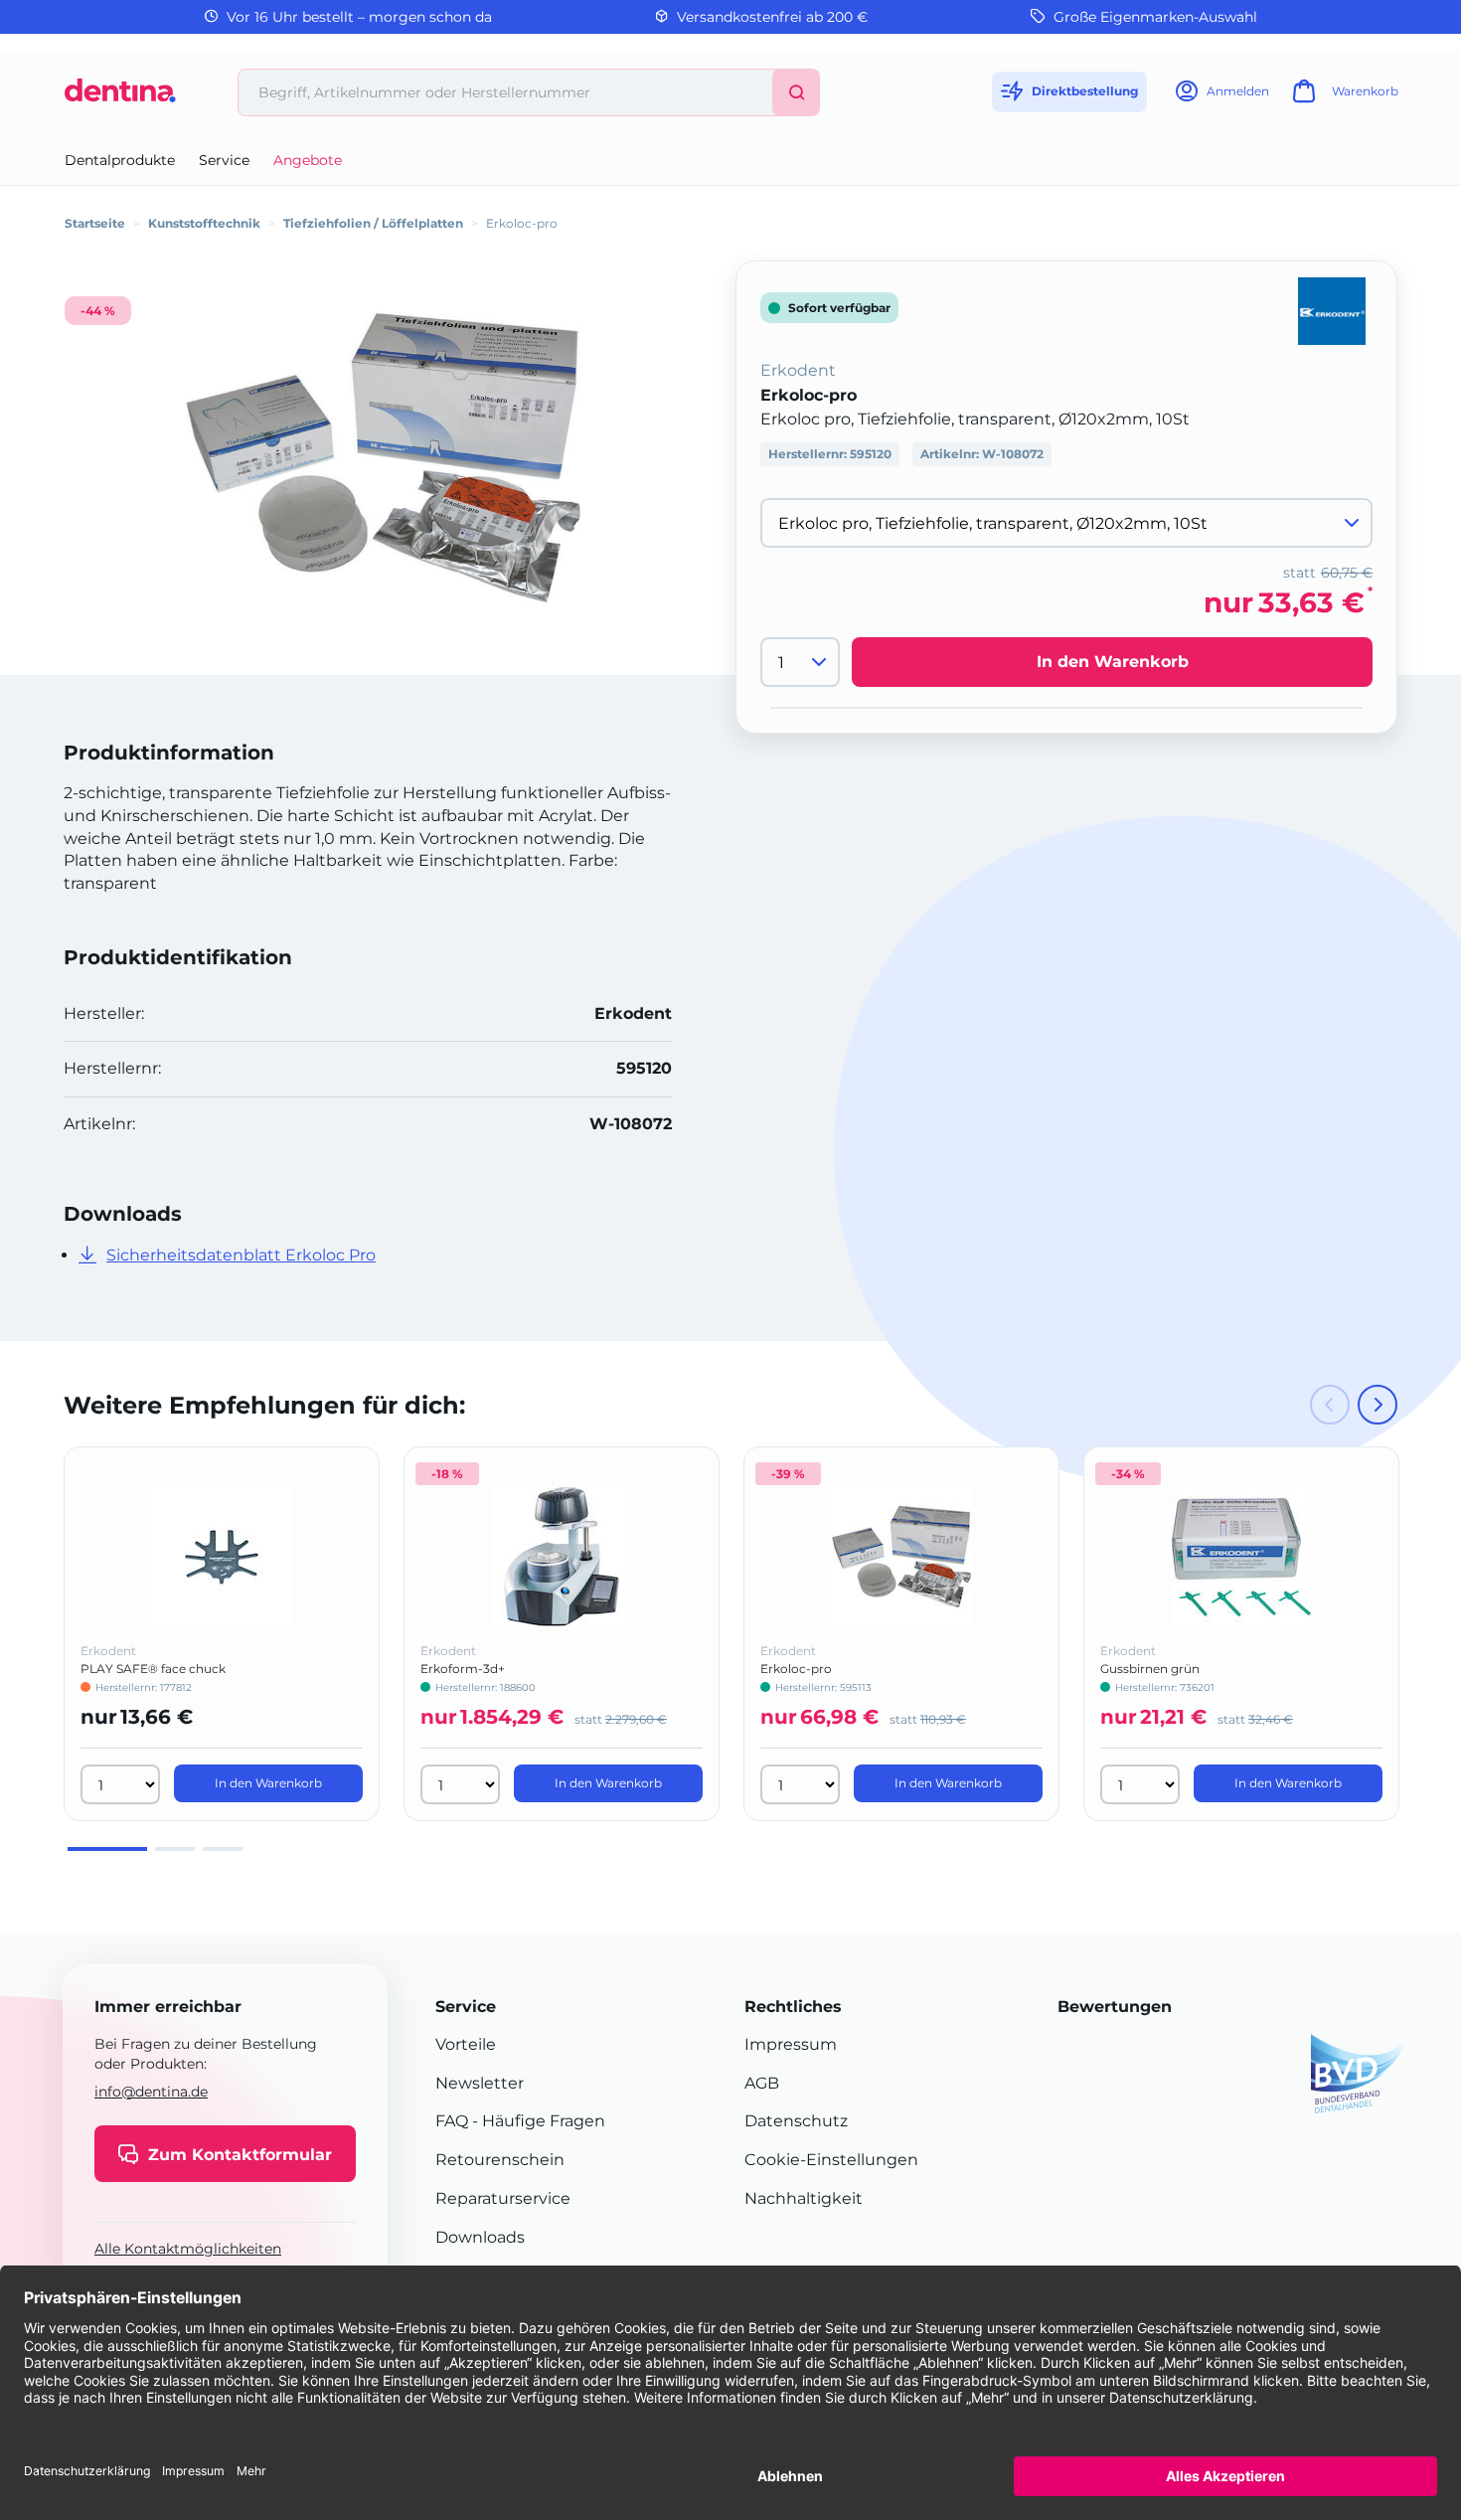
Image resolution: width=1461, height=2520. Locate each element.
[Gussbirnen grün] (1241, 1557)
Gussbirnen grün (1150, 1669)
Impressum (791, 2044)
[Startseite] (120, 98)
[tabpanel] (222, 1634)
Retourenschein (500, 2160)
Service (224, 160)
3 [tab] (223, 1849)
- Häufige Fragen (537, 2121)
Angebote (308, 160)
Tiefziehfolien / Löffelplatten (373, 223)
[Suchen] (796, 92)
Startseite (95, 223)
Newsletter (480, 2083)
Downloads (480, 2237)
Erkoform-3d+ (463, 1669)
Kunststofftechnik (204, 223)
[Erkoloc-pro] (383, 458)
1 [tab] (107, 1849)
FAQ (452, 2121)
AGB (762, 2083)
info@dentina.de (151, 2092)
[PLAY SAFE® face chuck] (222, 1557)
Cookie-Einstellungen (831, 2160)
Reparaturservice (503, 2198)
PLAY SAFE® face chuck (153, 1669)
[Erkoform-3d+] (562, 1557)
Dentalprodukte (120, 160)
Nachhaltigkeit (804, 2198)
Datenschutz (796, 2121)
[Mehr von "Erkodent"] (1332, 310)
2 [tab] (175, 1849)
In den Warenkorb (1113, 662)
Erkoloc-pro (796, 1669)
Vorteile (466, 2044)
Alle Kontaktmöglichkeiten (188, 2250)
